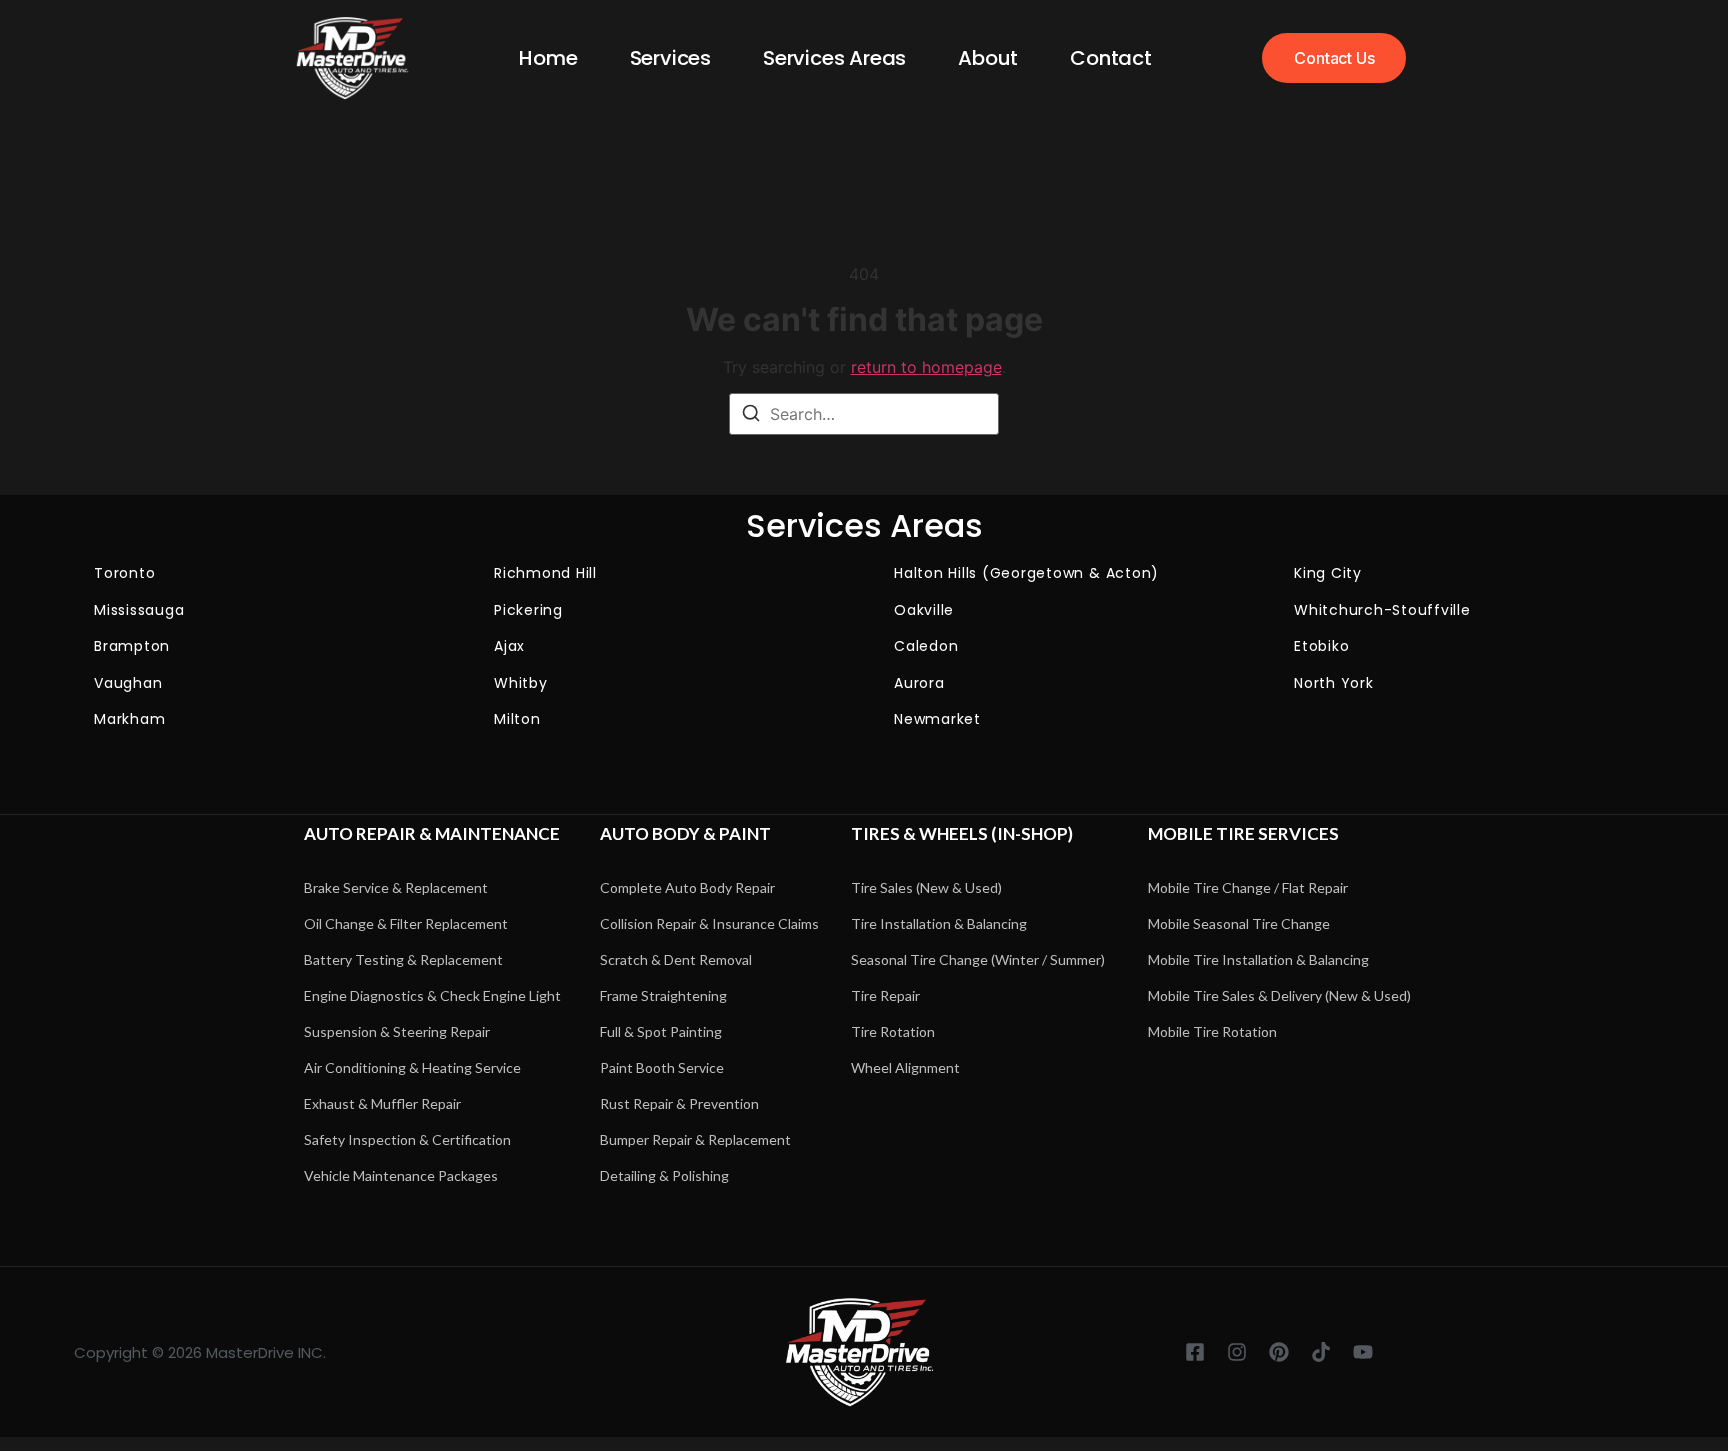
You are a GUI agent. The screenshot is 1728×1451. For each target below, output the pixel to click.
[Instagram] (1237, 1352)
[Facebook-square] (1195, 1352)
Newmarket (937, 719)
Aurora (919, 683)
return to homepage (926, 367)
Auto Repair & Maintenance (432, 833)
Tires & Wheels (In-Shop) (962, 833)
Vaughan (128, 683)
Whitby (521, 683)
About (988, 58)
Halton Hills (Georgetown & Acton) (1026, 573)
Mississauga (139, 610)
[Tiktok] (1321, 1352)
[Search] (751, 416)
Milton (517, 719)
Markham (129, 719)
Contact (1111, 58)
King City (1328, 573)
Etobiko (1321, 646)
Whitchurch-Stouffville (1382, 610)
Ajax (509, 646)
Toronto (124, 573)
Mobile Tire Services (1243, 833)
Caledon (926, 646)
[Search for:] (864, 414)
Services (670, 58)
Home (548, 58)
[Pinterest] (1279, 1352)
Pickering (528, 610)
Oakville (924, 610)
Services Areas (834, 58)
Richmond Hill (545, 573)
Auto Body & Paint (685, 833)
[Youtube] (1363, 1352)
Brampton (132, 646)
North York (1334, 683)
